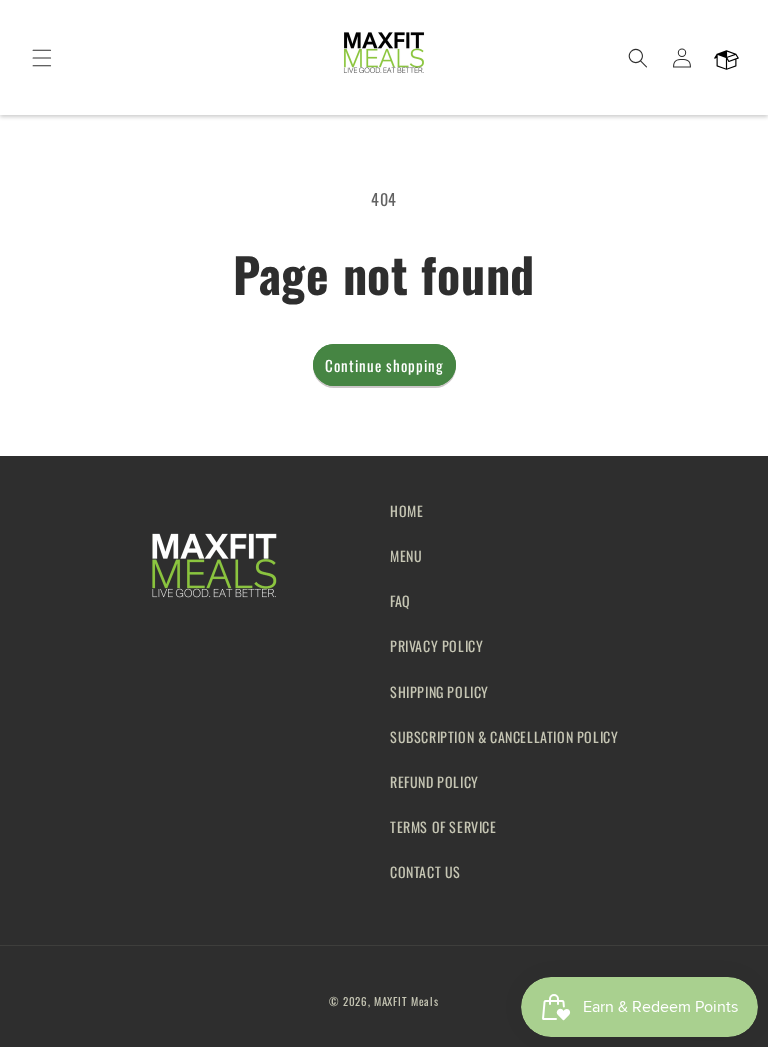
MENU (406, 555)
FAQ (400, 600)
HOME (406, 510)
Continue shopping (384, 365)
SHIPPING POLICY (439, 691)
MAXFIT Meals (406, 1001)
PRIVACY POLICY (436, 645)
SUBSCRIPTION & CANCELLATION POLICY (504, 736)
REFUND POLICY (434, 781)
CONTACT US (425, 871)
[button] (42, 58)
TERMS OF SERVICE (443, 826)
